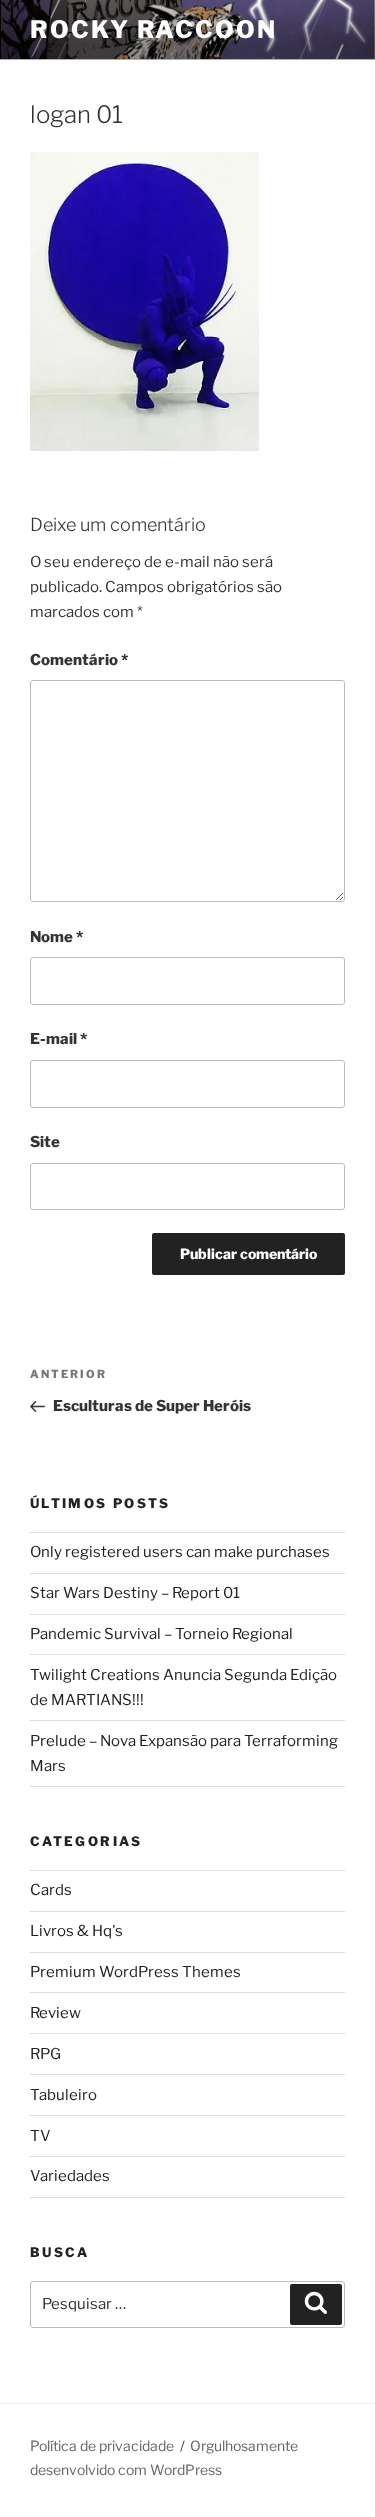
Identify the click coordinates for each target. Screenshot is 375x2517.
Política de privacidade (102, 2445)
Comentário (79, 660)
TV (40, 2136)
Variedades (70, 2176)
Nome (56, 937)
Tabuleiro (63, 2095)
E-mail (58, 1039)
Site (45, 1142)
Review (55, 2013)
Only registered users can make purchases (180, 1552)
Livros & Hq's (76, 1931)
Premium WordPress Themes (135, 1972)
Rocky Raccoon (153, 29)
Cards (51, 1890)
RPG (45, 2054)
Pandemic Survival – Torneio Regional (161, 1634)
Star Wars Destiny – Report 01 (135, 1593)
